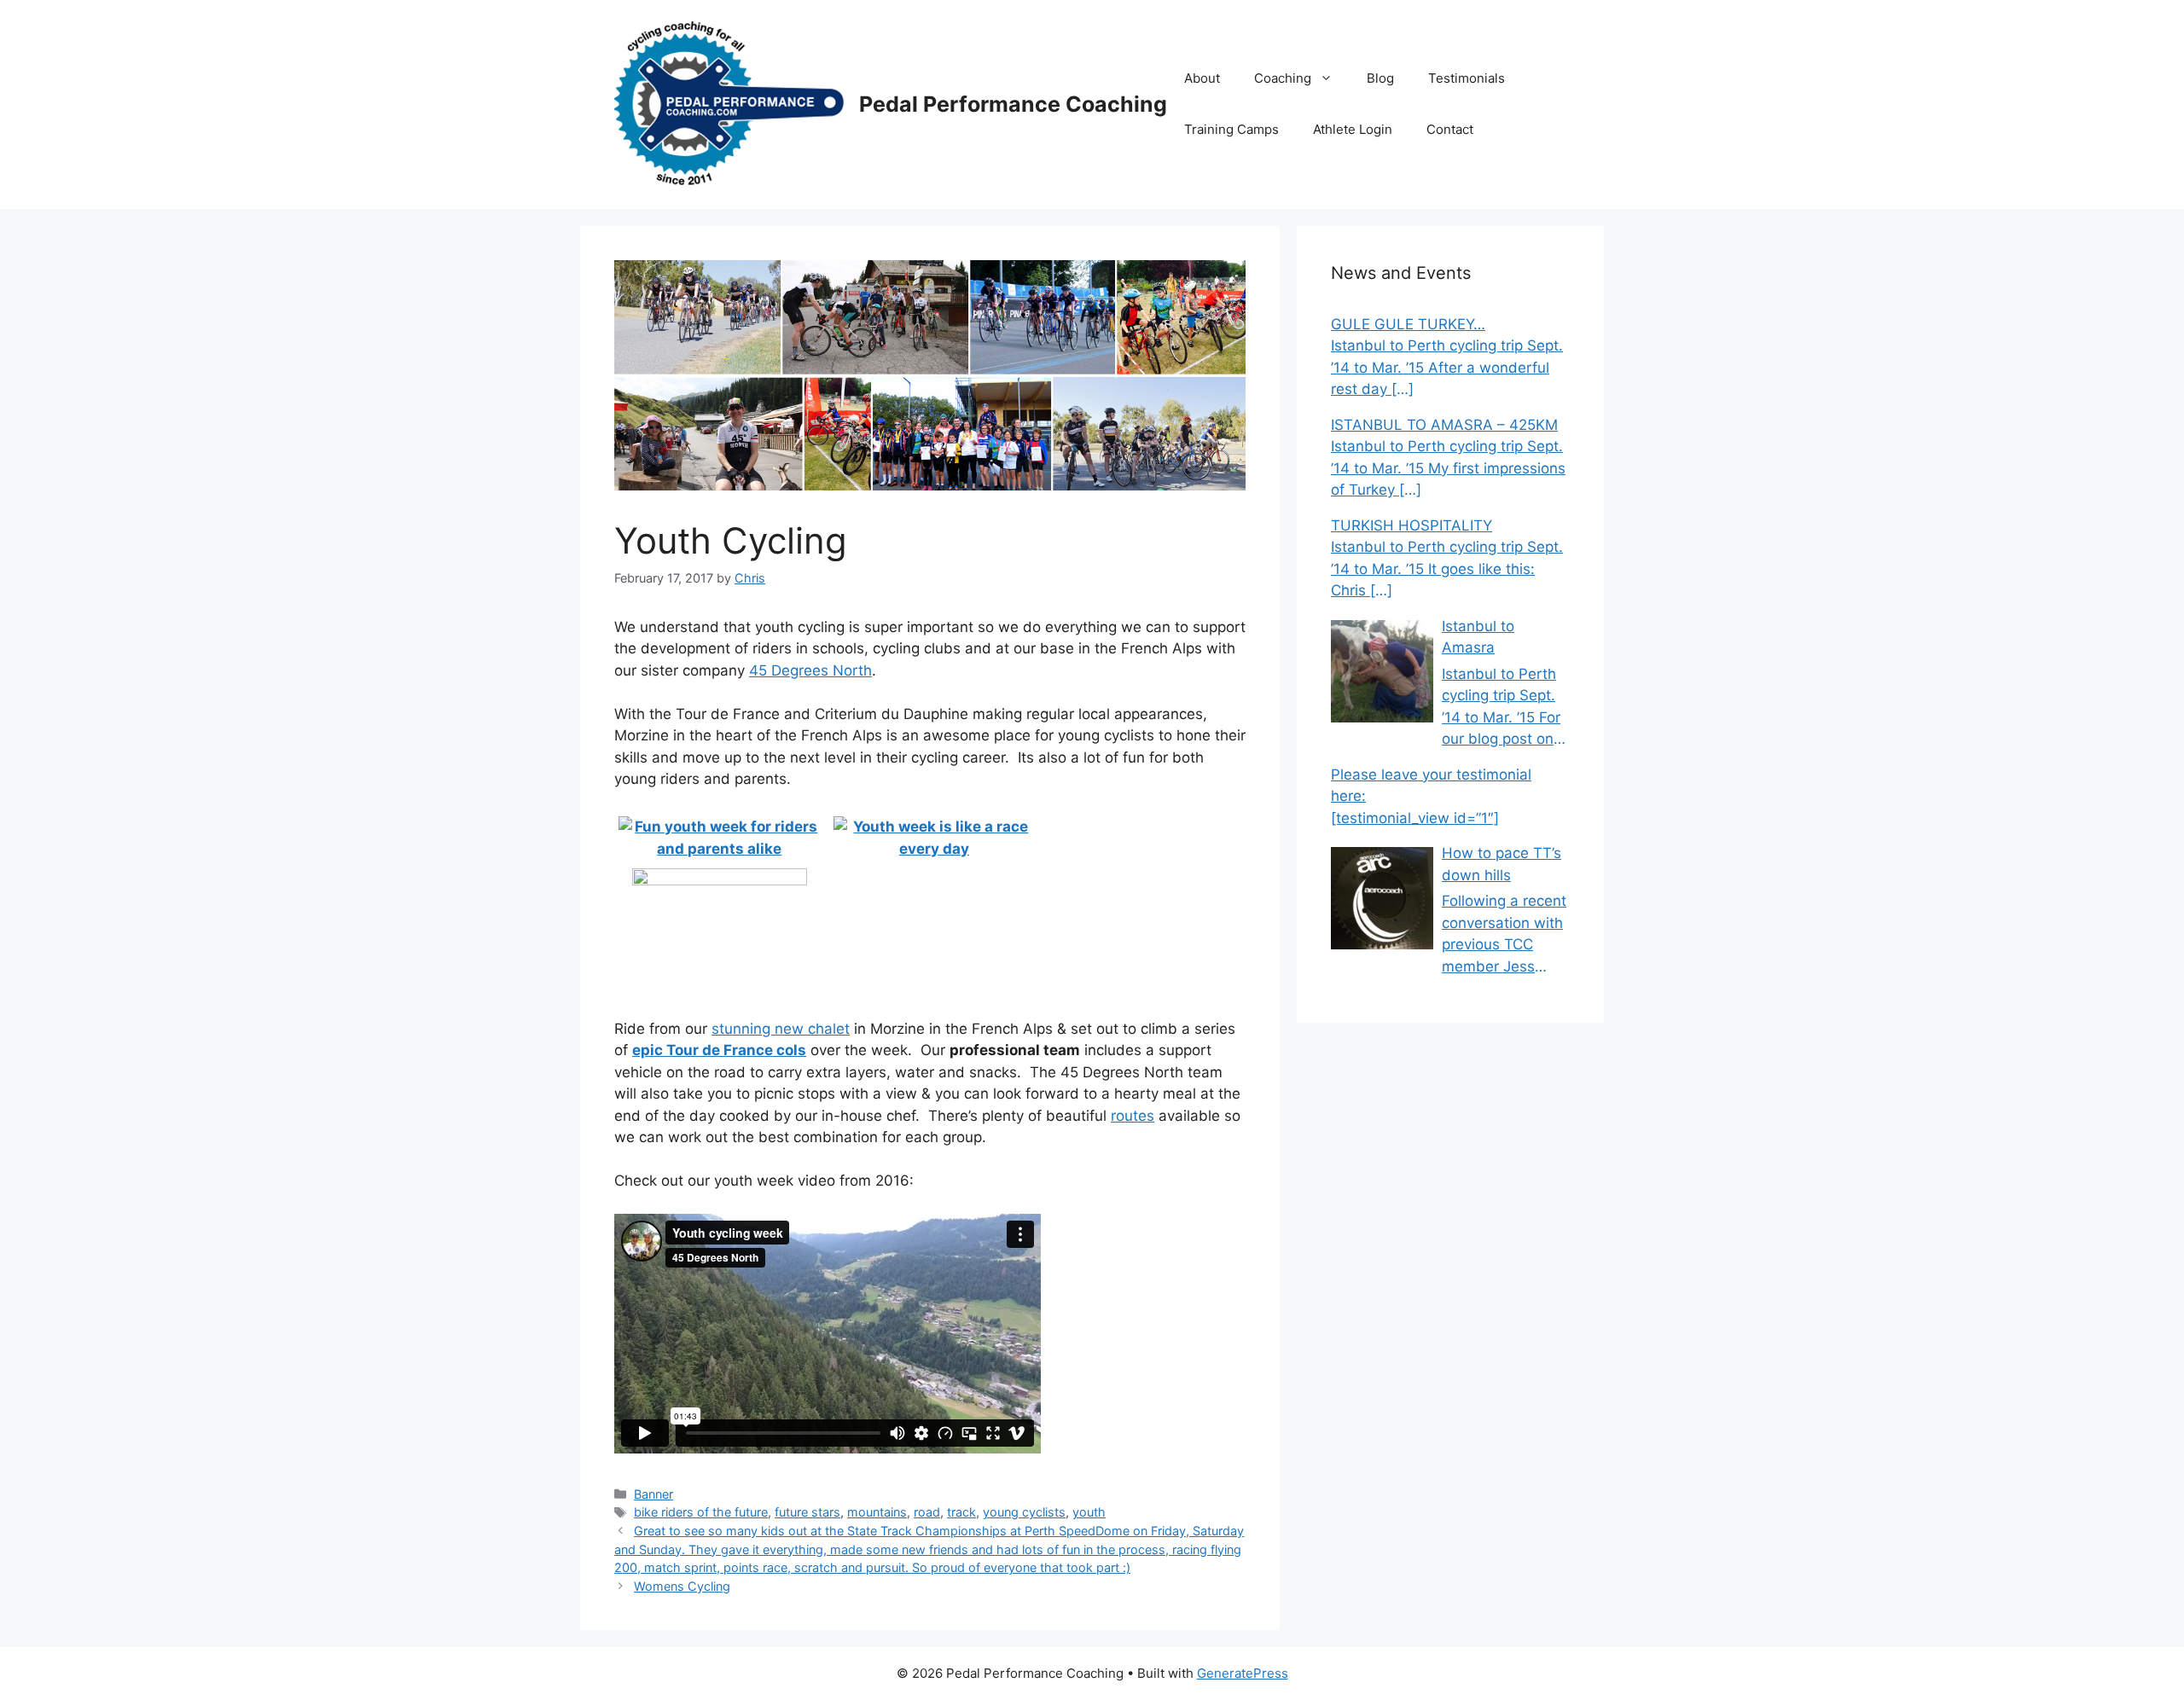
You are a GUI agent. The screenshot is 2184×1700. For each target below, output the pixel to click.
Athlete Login (1353, 129)
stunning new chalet (781, 1029)
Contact (1450, 129)
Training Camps (1231, 129)
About (1202, 78)
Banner (653, 1494)
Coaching (1283, 78)
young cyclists (1024, 1512)
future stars (807, 1512)
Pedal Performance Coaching (1013, 104)
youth (1089, 1512)
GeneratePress (1243, 1673)
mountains (877, 1512)
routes (1133, 1116)
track (961, 1512)
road (927, 1512)
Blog (1380, 78)
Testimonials (1467, 78)
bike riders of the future (701, 1512)
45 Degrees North (810, 670)
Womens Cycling (682, 1586)
